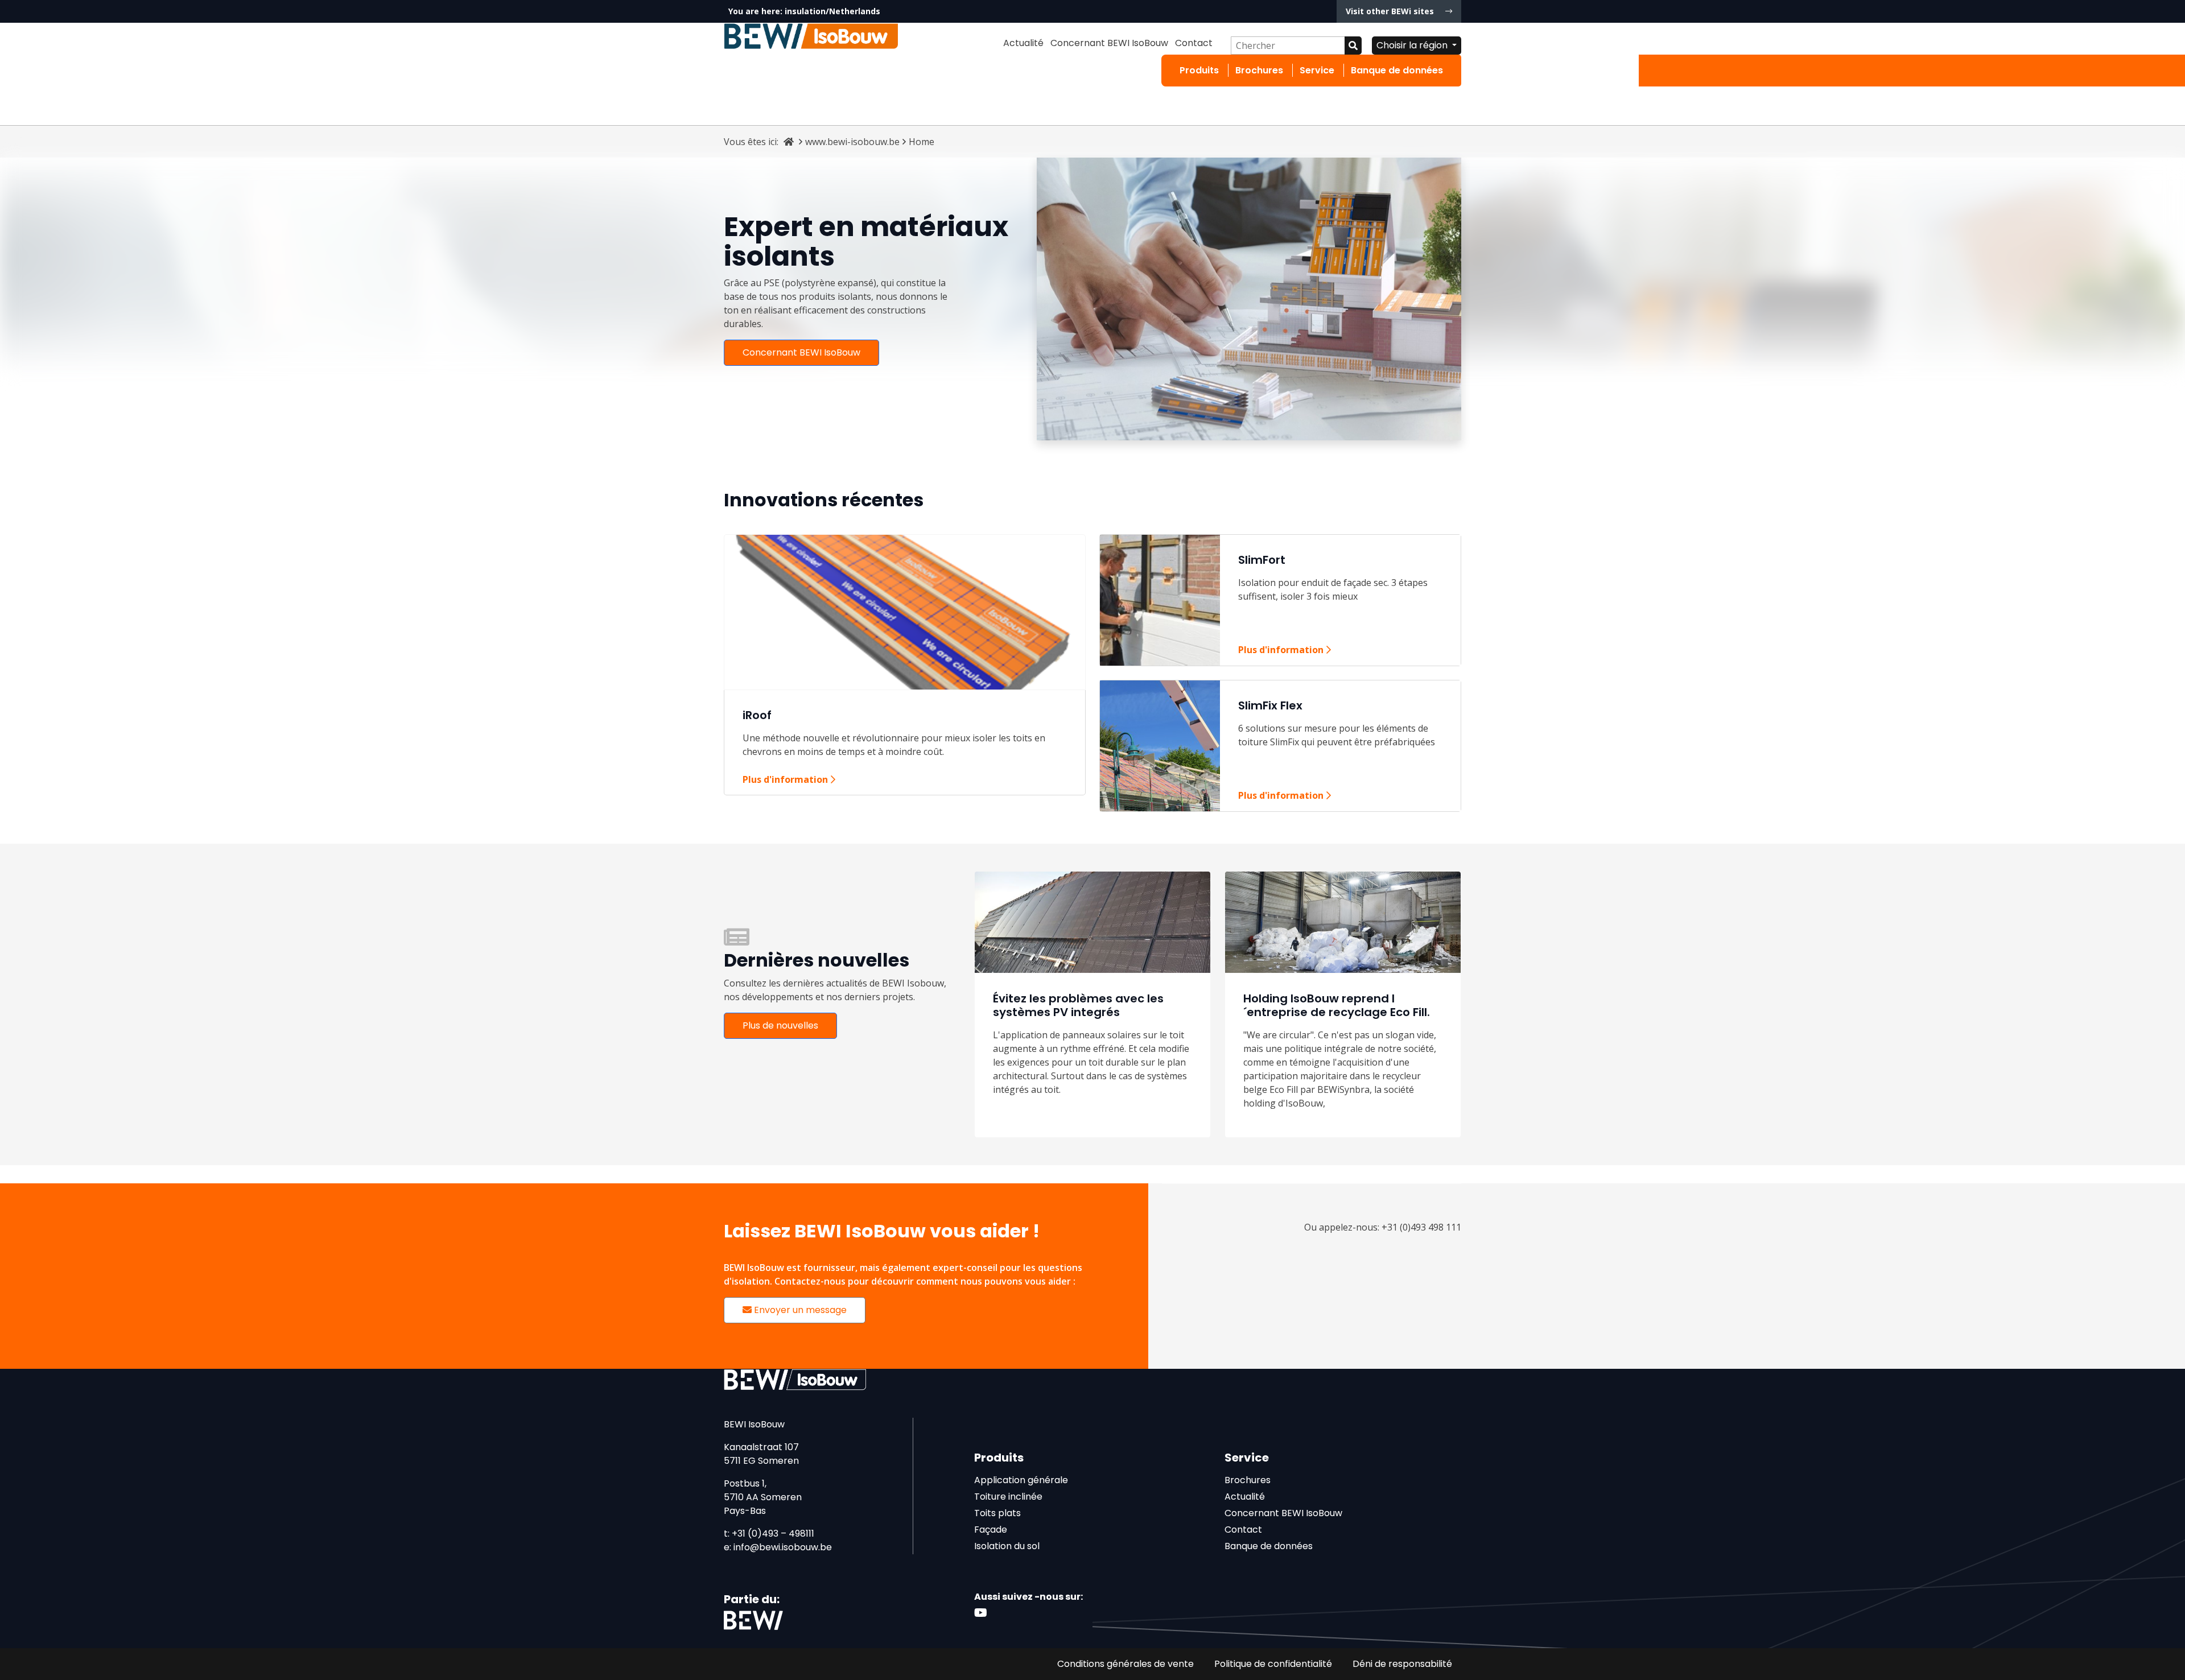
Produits (1199, 70)
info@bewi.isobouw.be (783, 1547)
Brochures (1259, 70)
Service (1317, 70)
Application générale (1021, 1480)
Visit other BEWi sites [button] (1391, 11)
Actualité (1023, 43)
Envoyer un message (799, 1310)
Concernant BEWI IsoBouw (1109, 43)
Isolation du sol (1007, 1546)
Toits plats (997, 1513)
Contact (1194, 43)
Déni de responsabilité (1402, 1664)
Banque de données (1397, 70)
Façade (991, 1530)
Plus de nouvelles (780, 1025)
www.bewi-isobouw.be (852, 142)
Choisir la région (1413, 45)
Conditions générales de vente (1126, 1664)
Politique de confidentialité (1273, 1664)
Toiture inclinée (1008, 1497)
